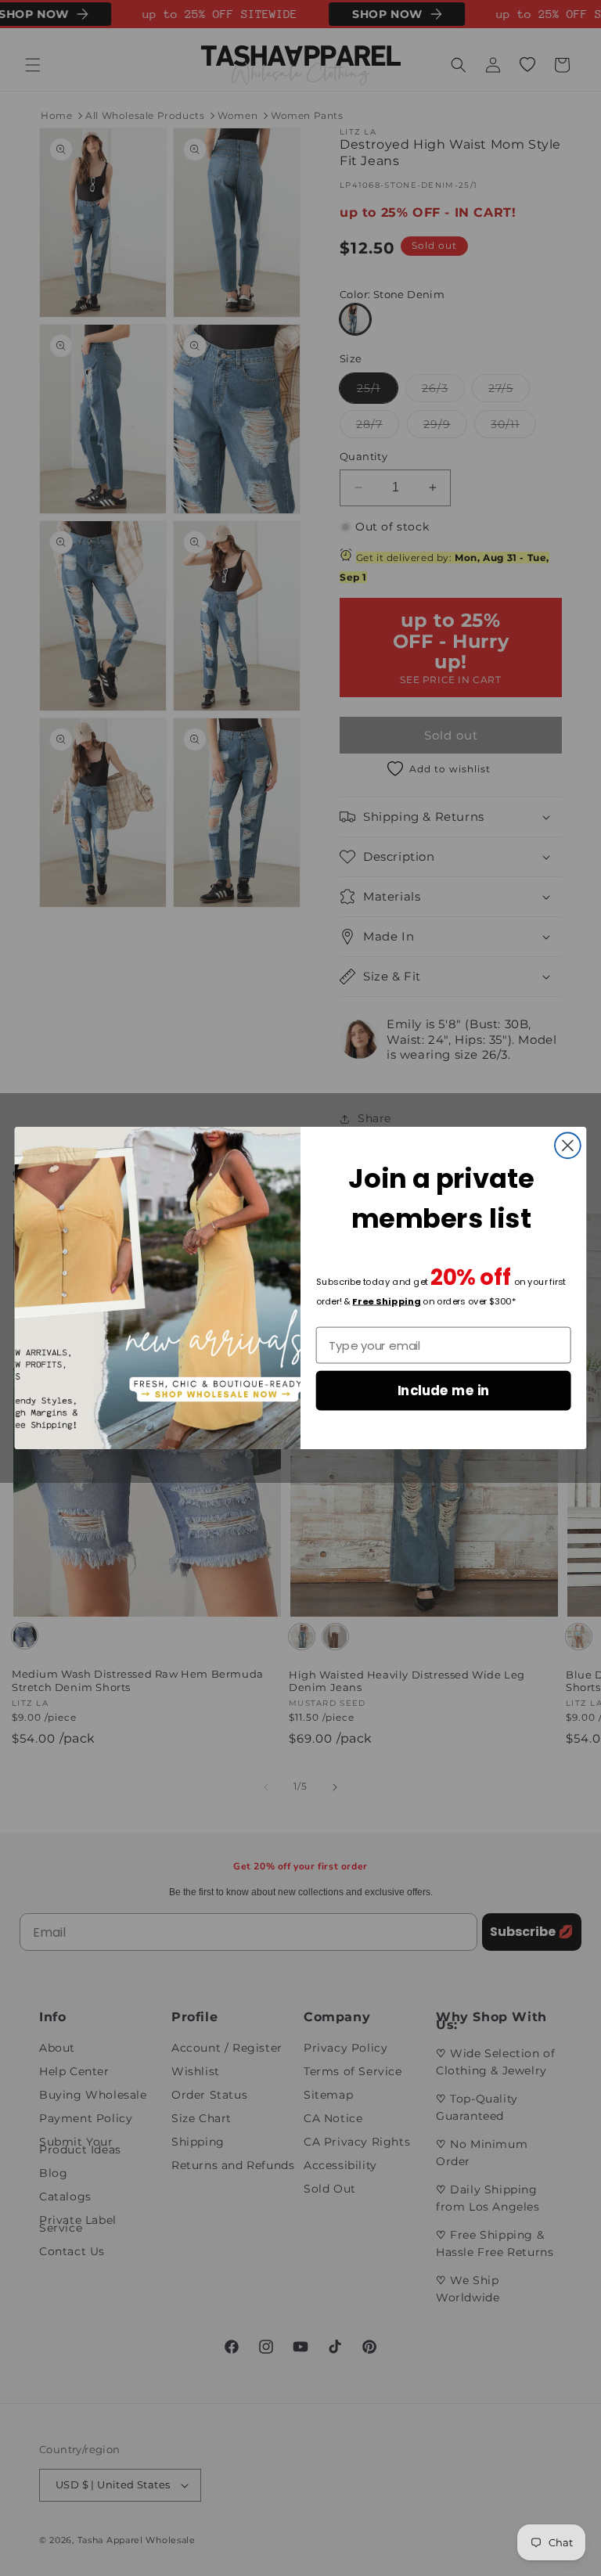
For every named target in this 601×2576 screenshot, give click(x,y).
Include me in (444, 1390)
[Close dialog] (568, 1145)
